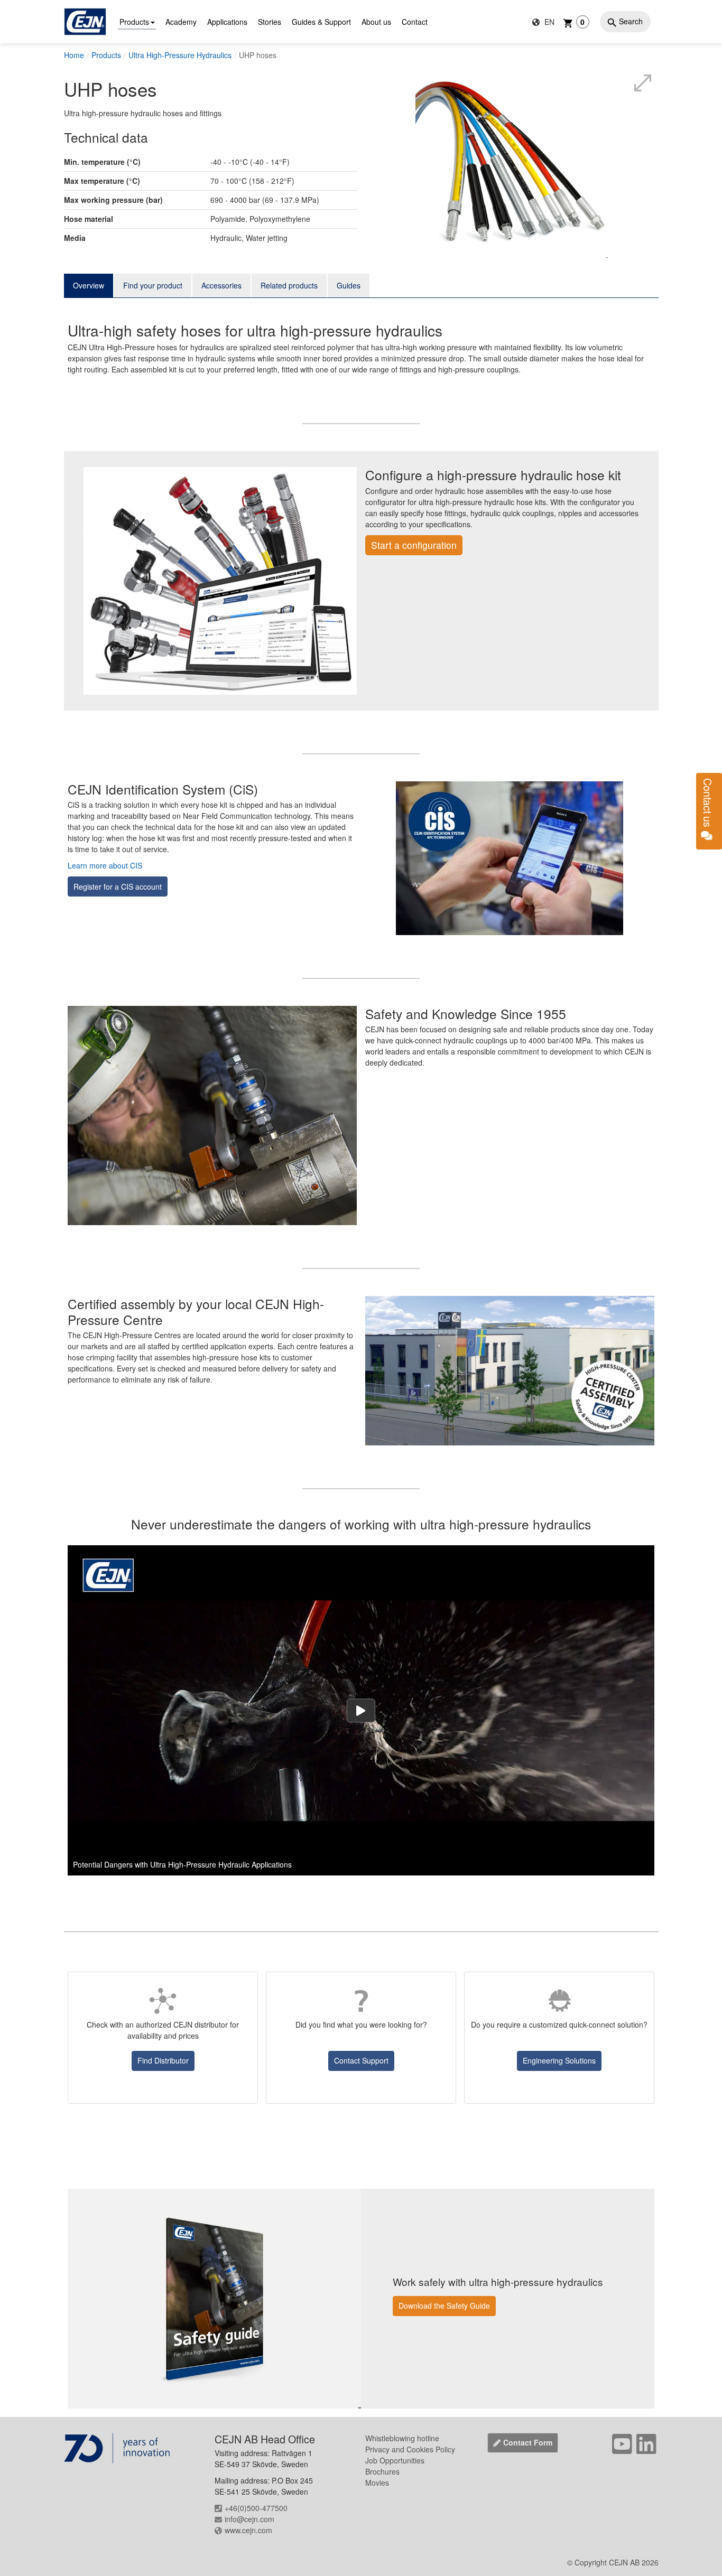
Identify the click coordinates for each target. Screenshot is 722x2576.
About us (376, 22)
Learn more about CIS (105, 865)
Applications (227, 22)
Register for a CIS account (118, 886)
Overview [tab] (89, 285)
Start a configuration (414, 545)
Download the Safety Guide (444, 2306)
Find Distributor (163, 2060)
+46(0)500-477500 (256, 2508)
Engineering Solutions (559, 2060)
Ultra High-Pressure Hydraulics (180, 55)
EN (548, 22)
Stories (270, 22)
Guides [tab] (349, 285)
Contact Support (361, 2060)
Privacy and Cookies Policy (410, 2449)
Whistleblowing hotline (402, 2438)
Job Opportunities (395, 2460)
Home (74, 55)
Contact (415, 22)
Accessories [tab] (221, 285)
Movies (377, 2482)
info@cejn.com (249, 2519)
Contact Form (528, 2442)
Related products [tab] (289, 285)
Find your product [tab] (153, 285)
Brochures (382, 2471)
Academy (181, 22)
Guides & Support (321, 22)
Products (134, 22)
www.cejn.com (248, 2530)
